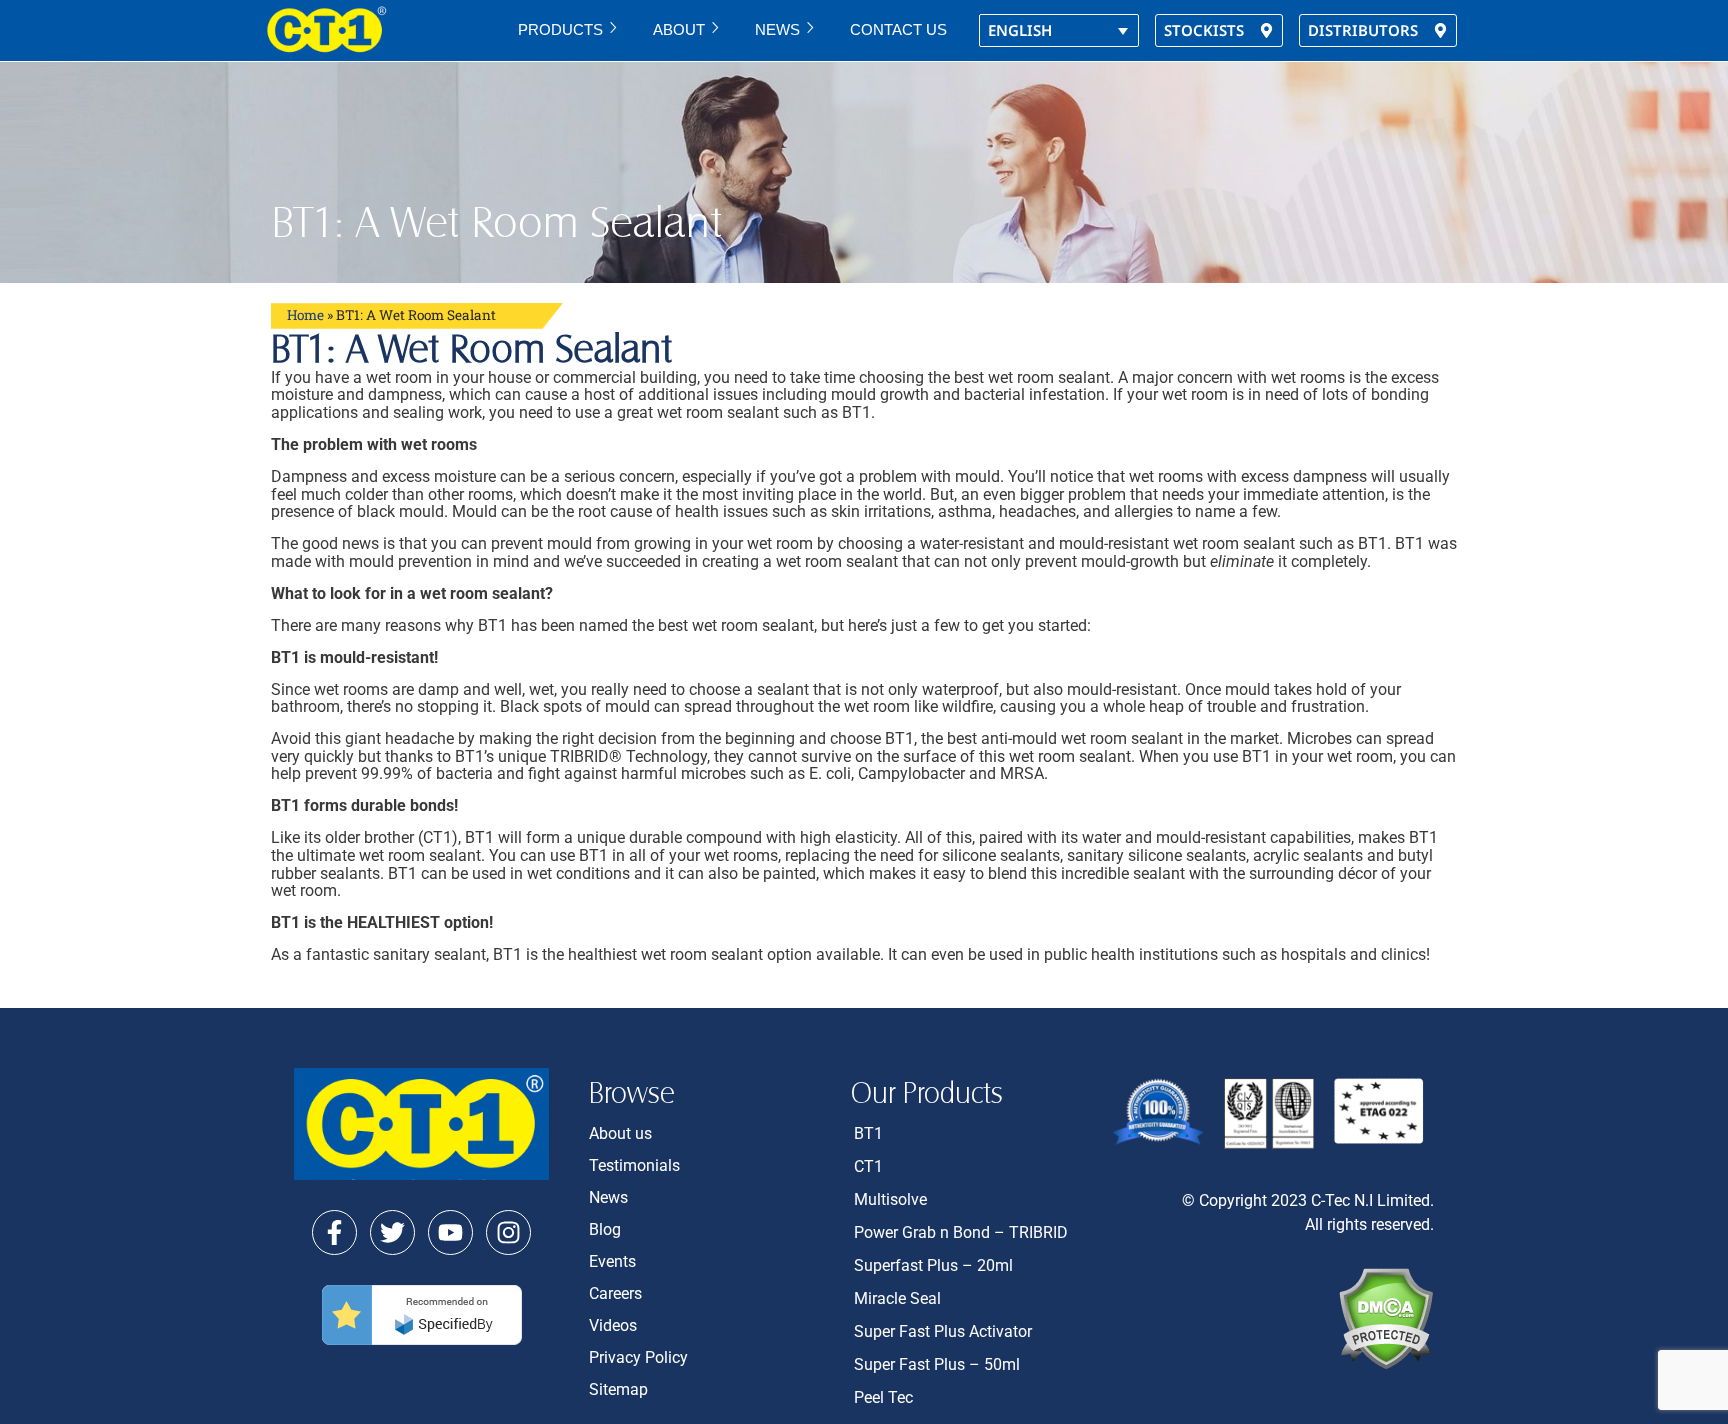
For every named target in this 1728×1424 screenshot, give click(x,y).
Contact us (898, 29)
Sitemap (618, 1389)
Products (560, 29)
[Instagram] (508, 1232)
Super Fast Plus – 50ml (937, 1364)
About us (620, 1133)
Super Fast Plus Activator (943, 1331)
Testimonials (634, 1165)
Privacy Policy (638, 1357)
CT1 (868, 1166)
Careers (615, 1293)
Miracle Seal (897, 1298)
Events (612, 1261)
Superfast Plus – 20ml (933, 1265)
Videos (613, 1325)
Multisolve (890, 1199)
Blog (605, 1229)
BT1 (868, 1133)
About (679, 29)
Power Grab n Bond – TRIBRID (961, 1232)
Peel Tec (883, 1397)
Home (305, 315)
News (777, 29)
